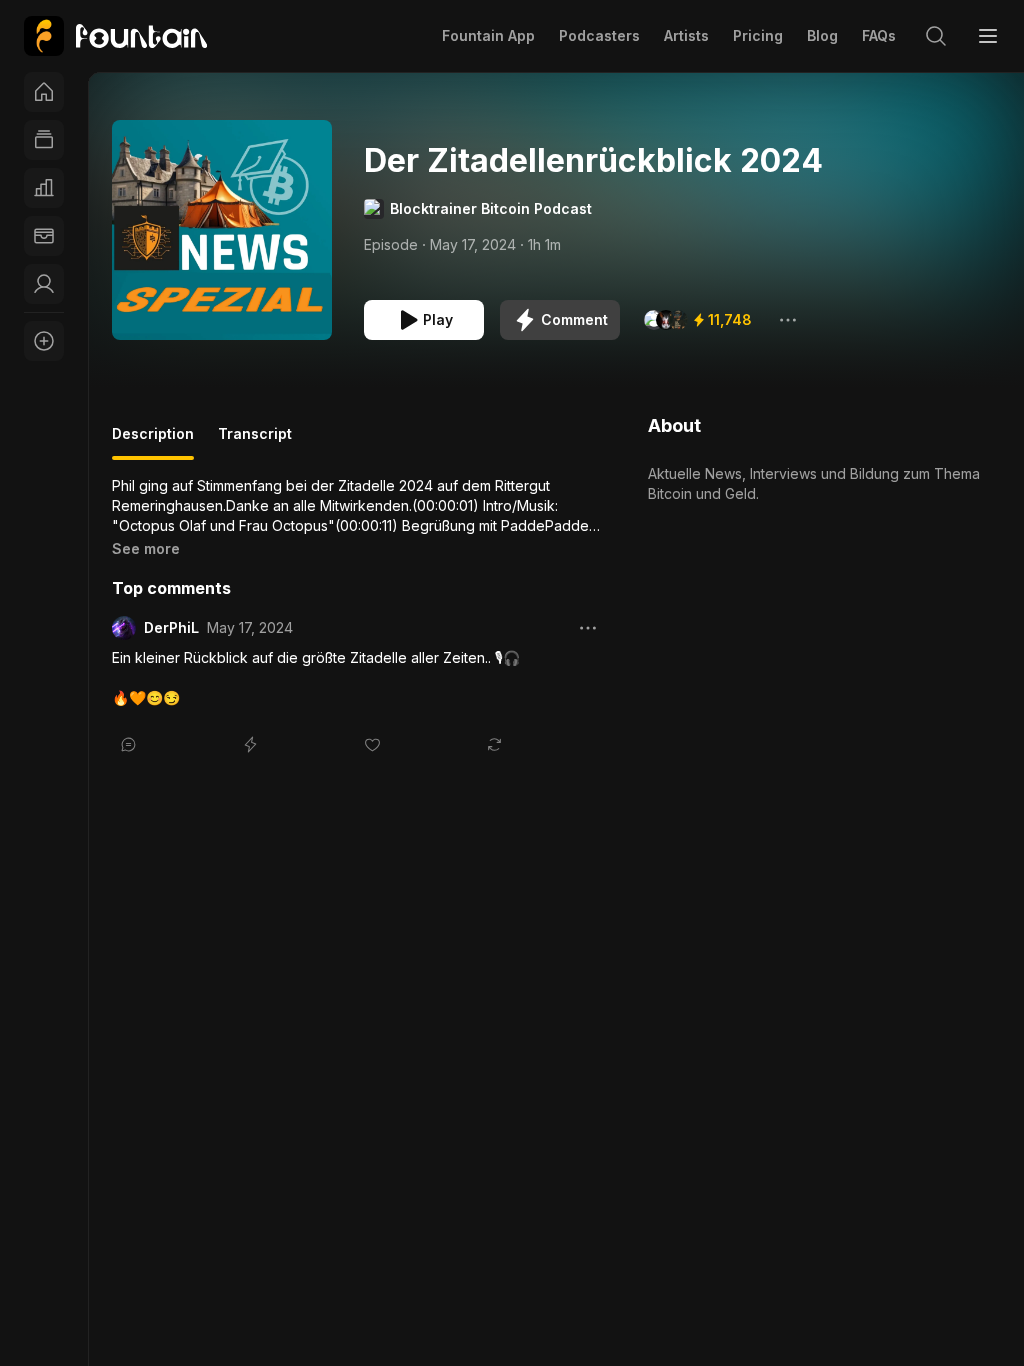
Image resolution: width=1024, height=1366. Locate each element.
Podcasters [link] (599, 35)
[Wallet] (44, 236)
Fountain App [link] (488, 35)
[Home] (44, 92)
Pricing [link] (758, 35)
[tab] (153, 442)
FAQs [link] (879, 35)
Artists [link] (686, 35)
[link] (115, 36)
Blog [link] (822, 35)
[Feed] (44, 140)
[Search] (936, 36)
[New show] (44, 341)
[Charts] (44, 188)
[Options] (788, 320)
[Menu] (988, 36)
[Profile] (44, 284)
